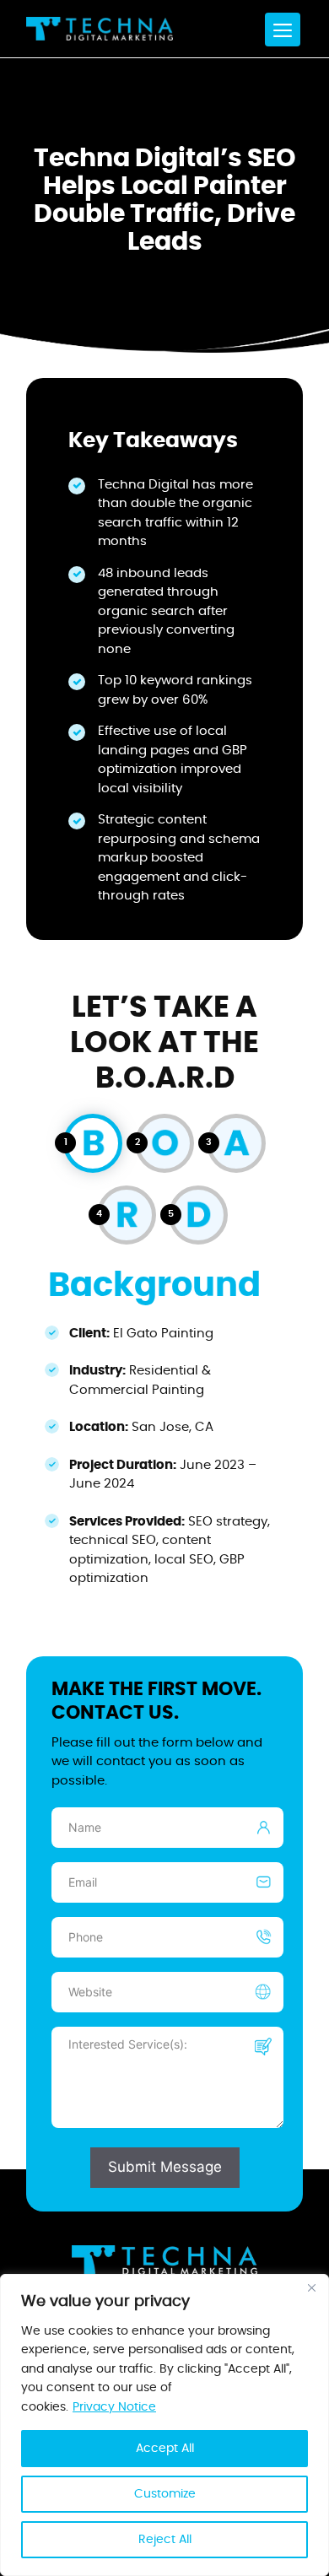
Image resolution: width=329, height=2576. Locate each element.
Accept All (165, 2449)
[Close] (311, 2288)
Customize (165, 2494)
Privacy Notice (114, 2407)
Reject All (165, 2540)
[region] (164, 2425)
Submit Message (165, 2167)
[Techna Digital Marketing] (100, 29)
